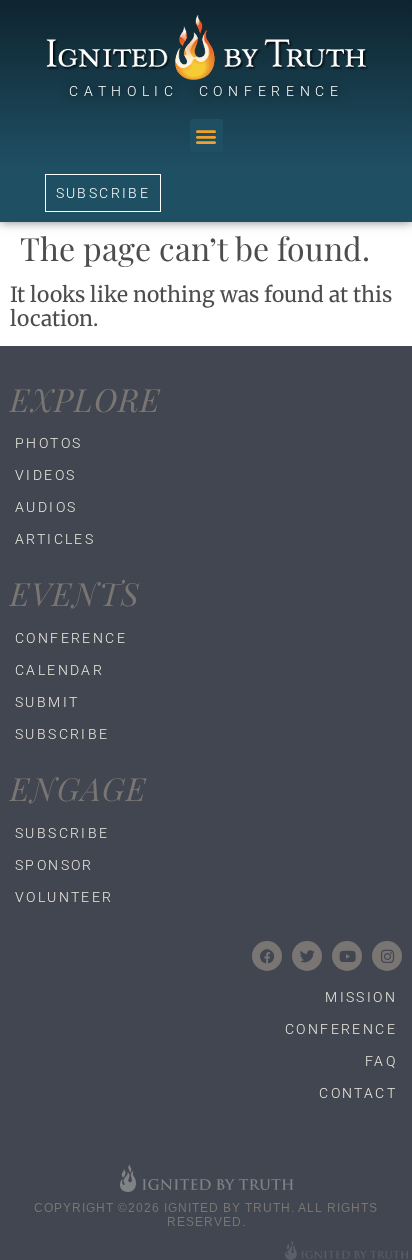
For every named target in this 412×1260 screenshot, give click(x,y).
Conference (71, 638)
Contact (358, 1093)
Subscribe (62, 734)
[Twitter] (307, 956)
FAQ (381, 1061)
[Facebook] (267, 956)
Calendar (59, 670)
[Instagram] (387, 956)
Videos (45, 475)
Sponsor (54, 865)
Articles (55, 539)
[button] (206, 135)
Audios (46, 507)
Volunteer (64, 897)
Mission (361, 997)
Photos (48, 443)
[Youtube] (347, 956)
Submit (47, 702)
